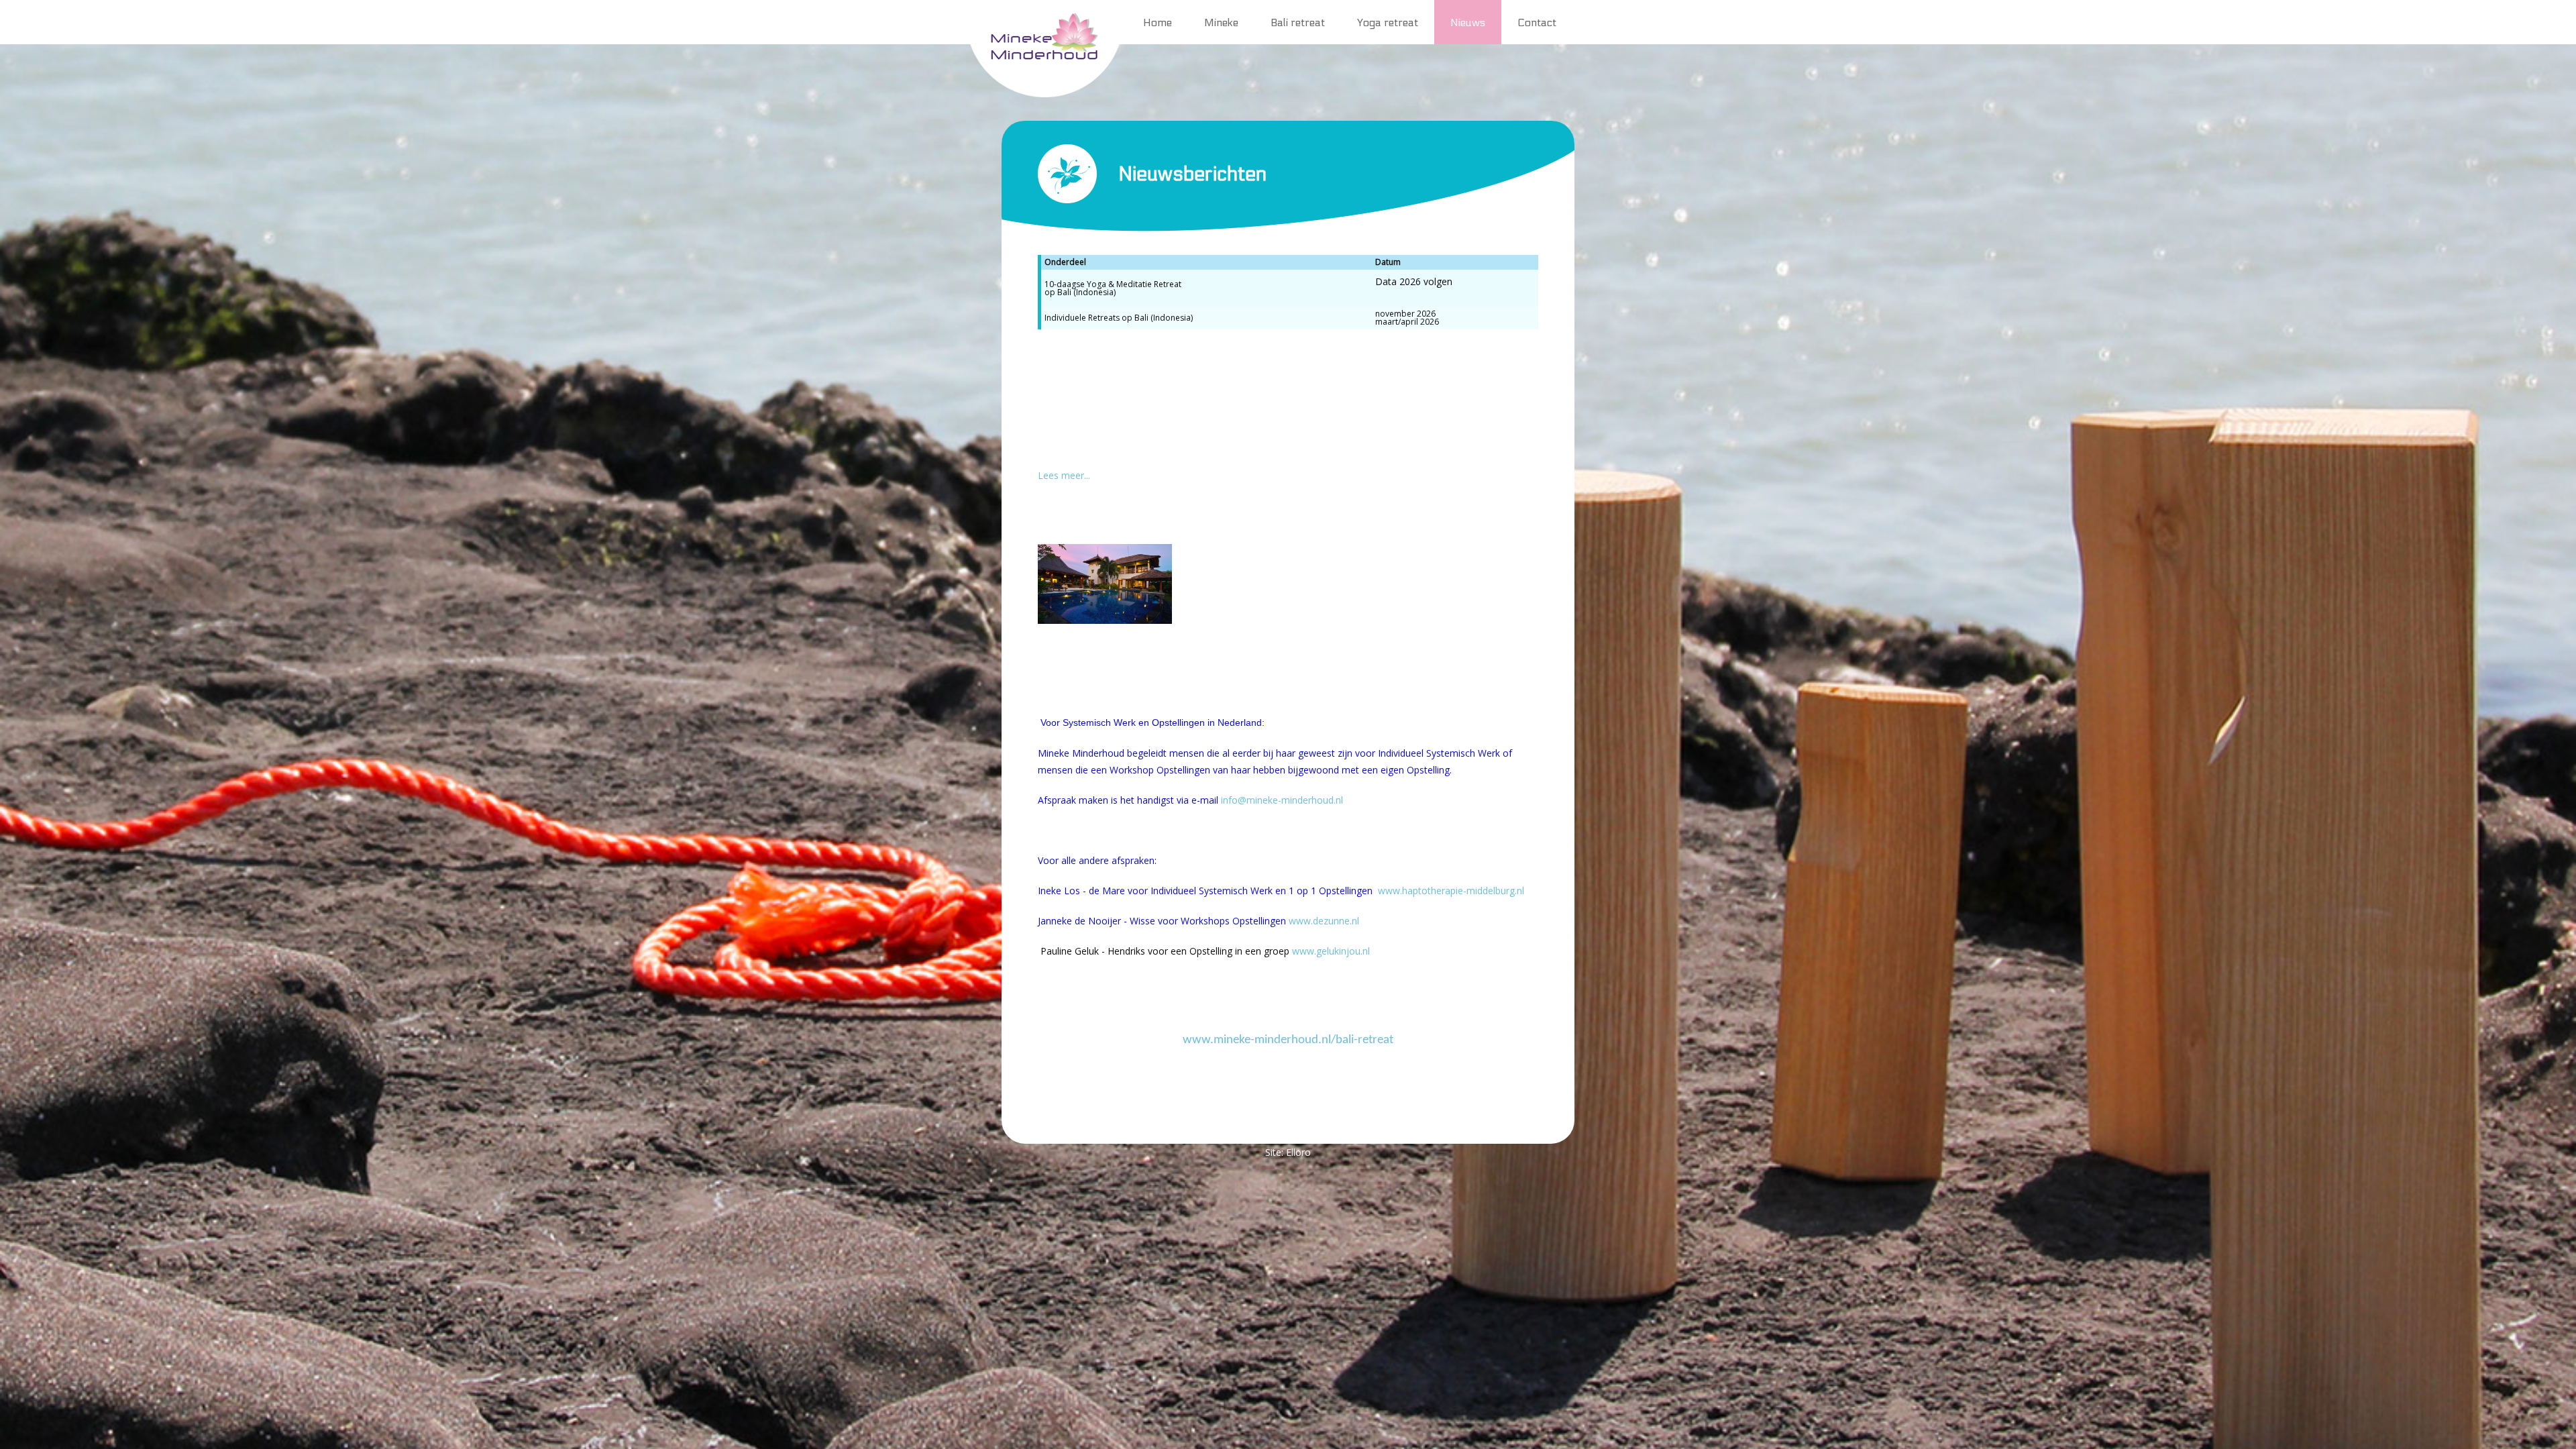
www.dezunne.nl (1324, 921)
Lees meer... (1064, 475)
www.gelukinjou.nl (1331, 951)
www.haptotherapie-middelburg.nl (1451, 891)
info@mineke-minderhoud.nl (1282, 800)
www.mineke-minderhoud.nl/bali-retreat (1288, 1040)
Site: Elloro (1288, 1152)
